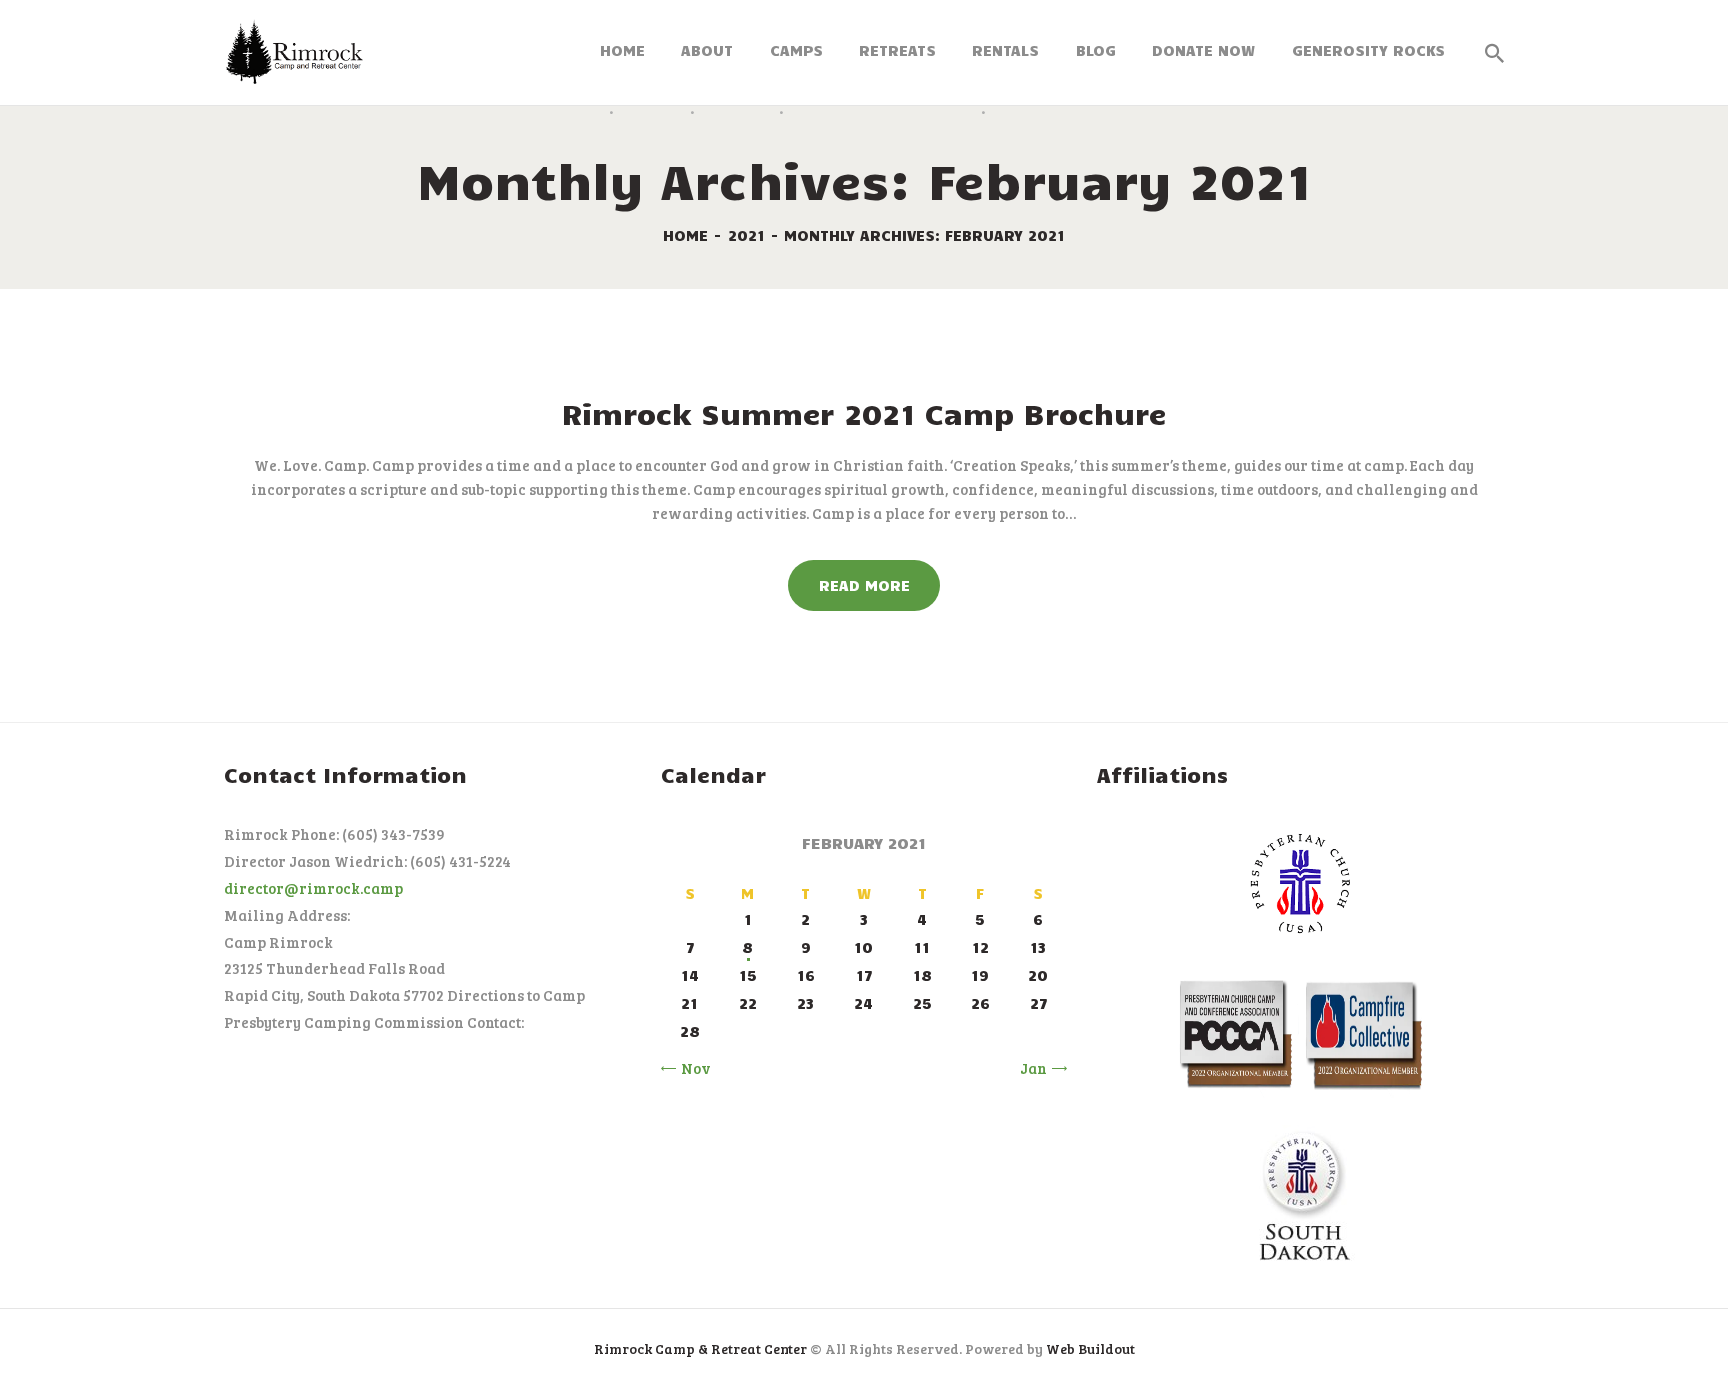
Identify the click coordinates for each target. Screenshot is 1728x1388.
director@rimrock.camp (313, 888)
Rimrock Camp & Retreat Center (700, 1348)
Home (685, 235)
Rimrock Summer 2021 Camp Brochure (864, 413)
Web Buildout (1090, 1348)
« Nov (690, 1068)
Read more (864, 585)
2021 (746, 235)
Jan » (1039, 1068)
